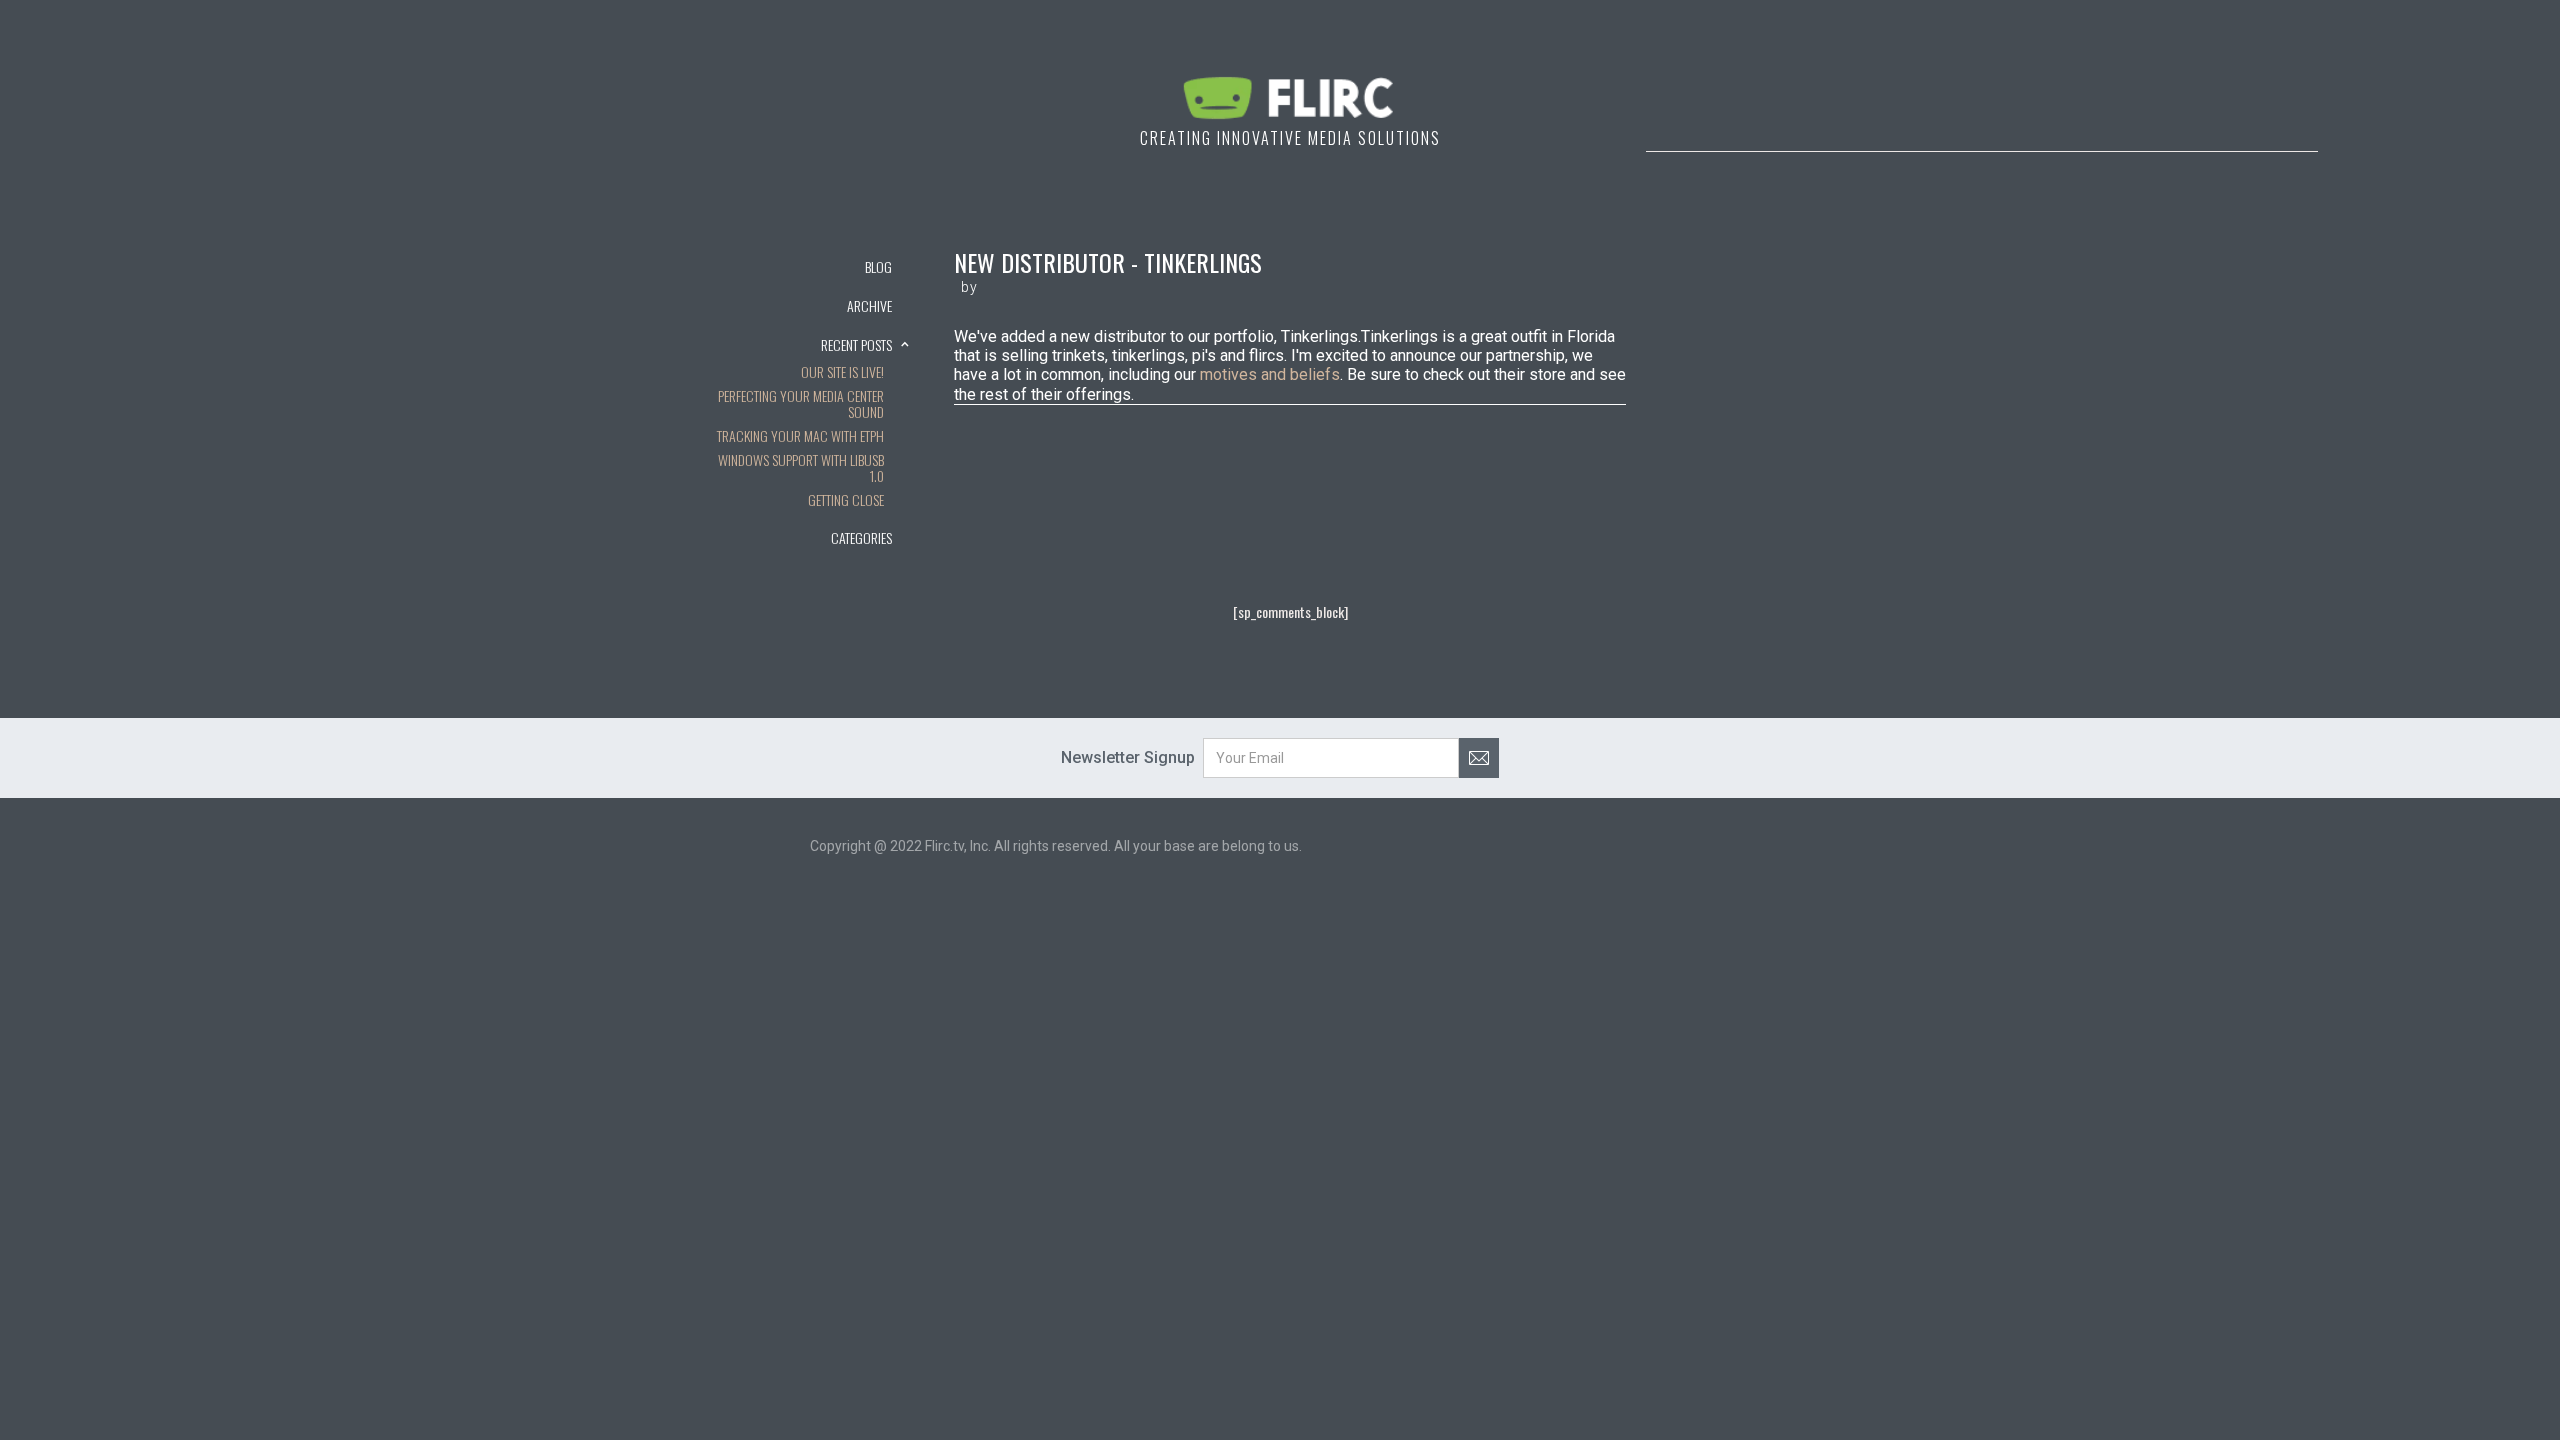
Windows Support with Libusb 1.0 (801, 469)
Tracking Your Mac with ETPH (800, 437)
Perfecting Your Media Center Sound (801, 405)
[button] (810, 305)
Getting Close (846, 501)
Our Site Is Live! (842, 373)
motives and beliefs (1270, 374)
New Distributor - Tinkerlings (1108, 262)
